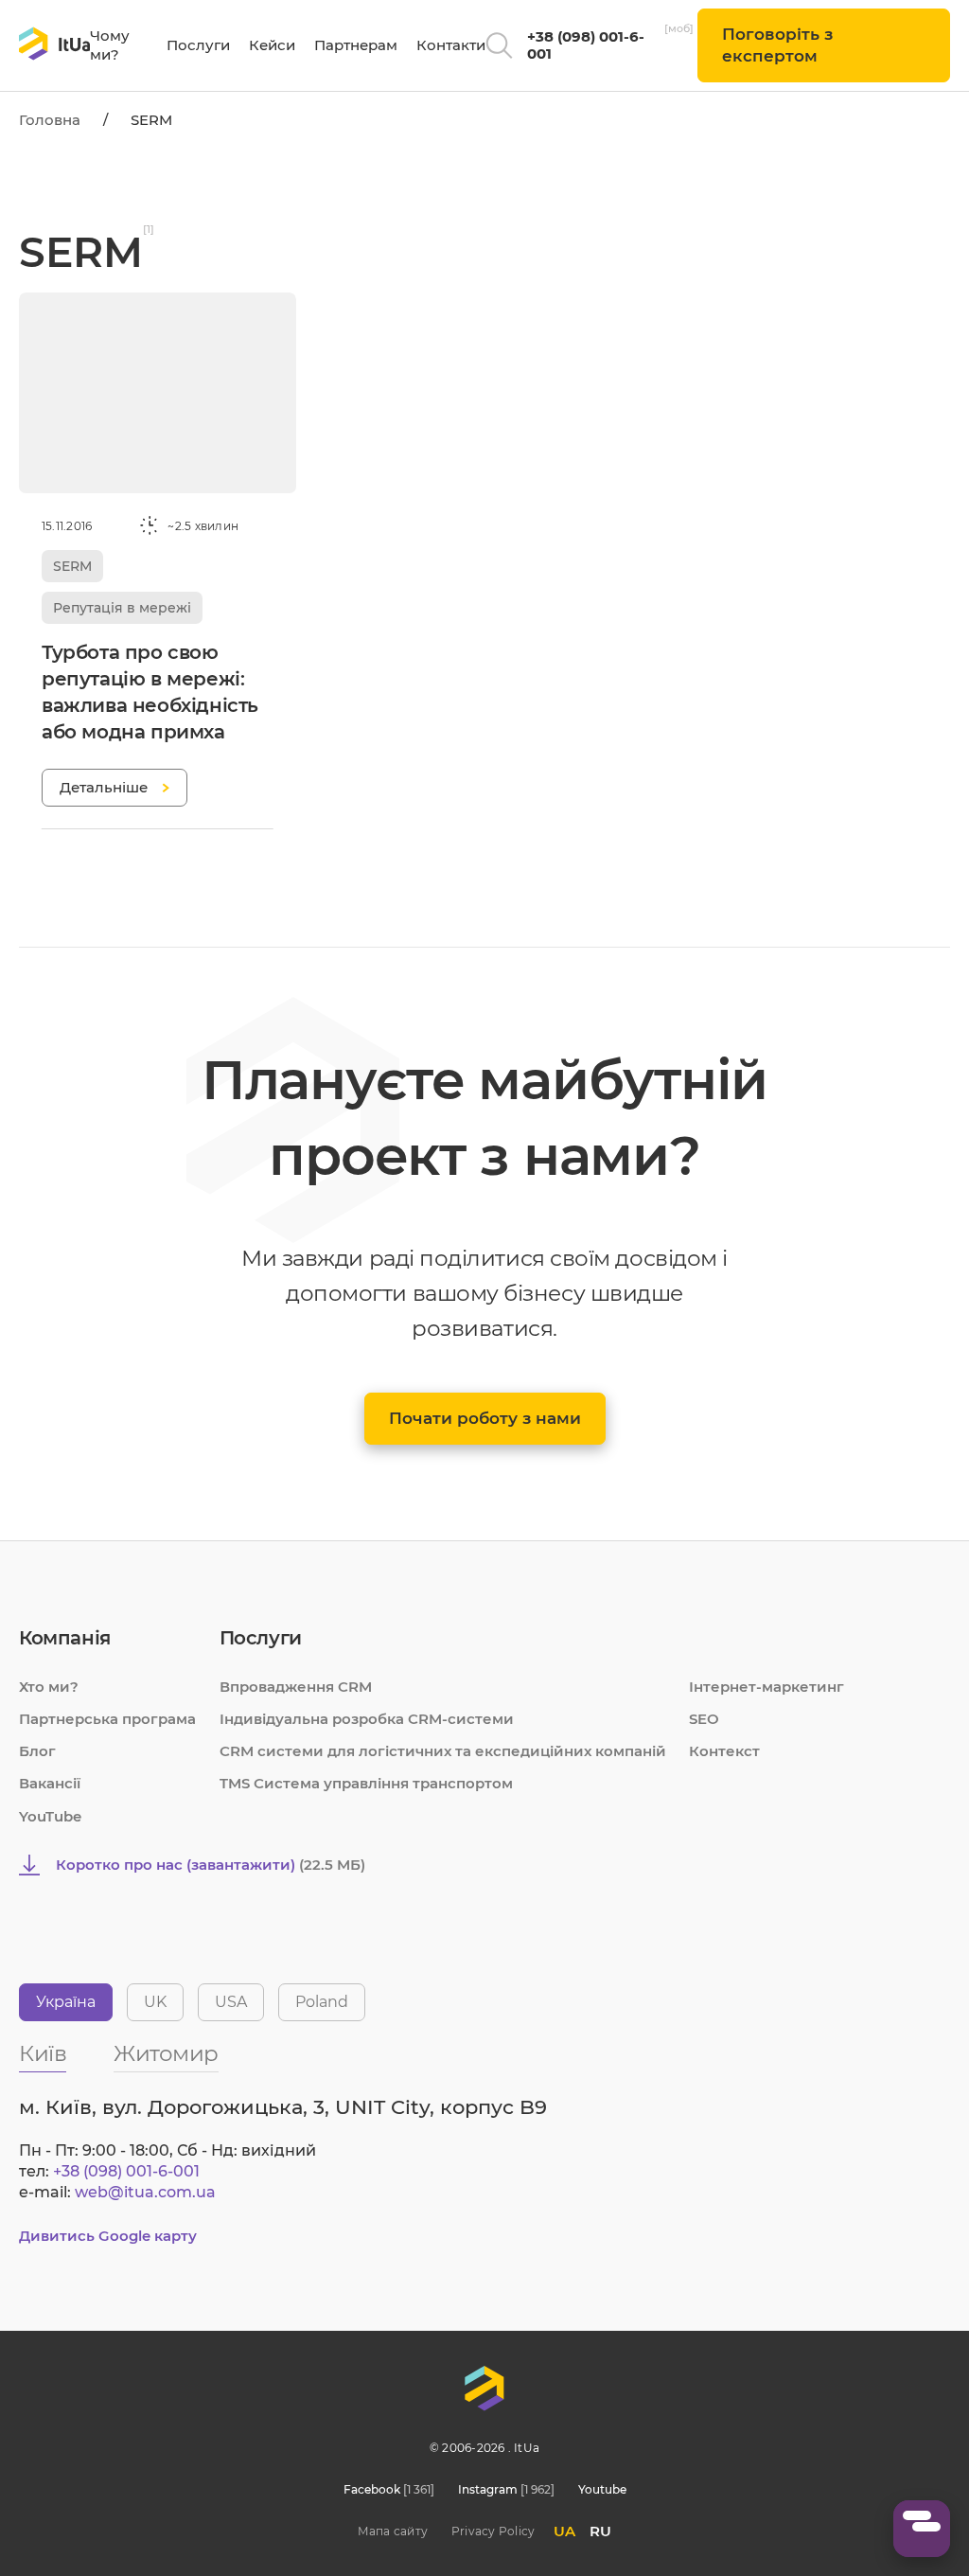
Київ (43, 2055)
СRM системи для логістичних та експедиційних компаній (443, 1751)
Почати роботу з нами (485, 1418)
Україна (66, 2002)
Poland (322, 2002)
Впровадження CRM (296, 1687)
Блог (37, 1751)
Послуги (198, 45)
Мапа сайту (393, 2531)
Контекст (724, 1751)
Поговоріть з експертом (777, 45)
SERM (72, 566)
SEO (704, 1719)
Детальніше (104, 787)
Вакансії (50, 1783)
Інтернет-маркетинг (766, 1687)
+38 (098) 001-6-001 (586, 45)
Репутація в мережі (122, 608)
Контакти (451, 45)
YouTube (50, 1816)
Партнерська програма (107, 1719)
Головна (50, 120)
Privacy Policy (493, 2531)
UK (155, 2002)
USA (231, 2002)
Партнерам (356, 45)
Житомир (166, 2055)
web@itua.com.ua (145, 2192)
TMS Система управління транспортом (366, 1783)
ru (600, 2531)
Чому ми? (110, 45)
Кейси (272, 45)
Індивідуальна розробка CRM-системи (367, 1719)
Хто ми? (49, 1687)
